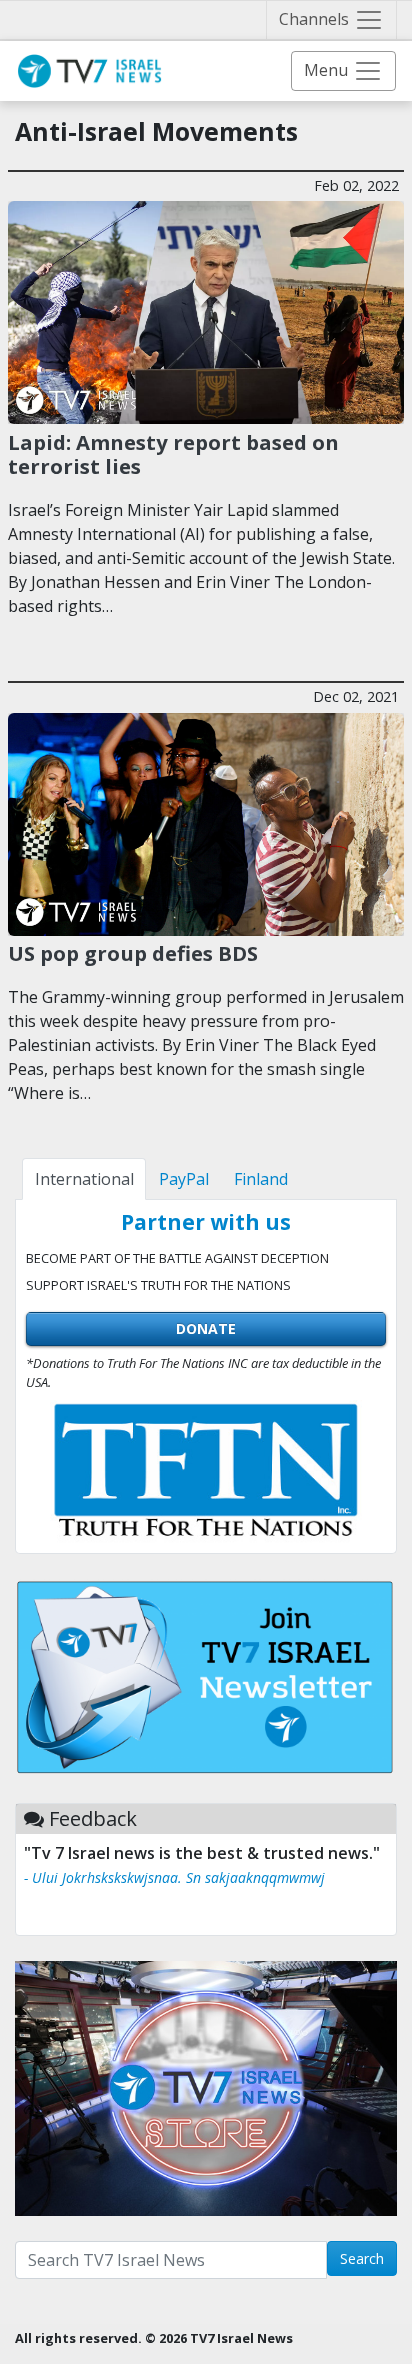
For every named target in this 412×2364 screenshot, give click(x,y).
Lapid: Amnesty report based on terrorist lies (173, 454)
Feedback (93, 1818)
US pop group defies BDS (133, 953)
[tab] (84, 1179)
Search (362, 2258)
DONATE (206, 1328)
